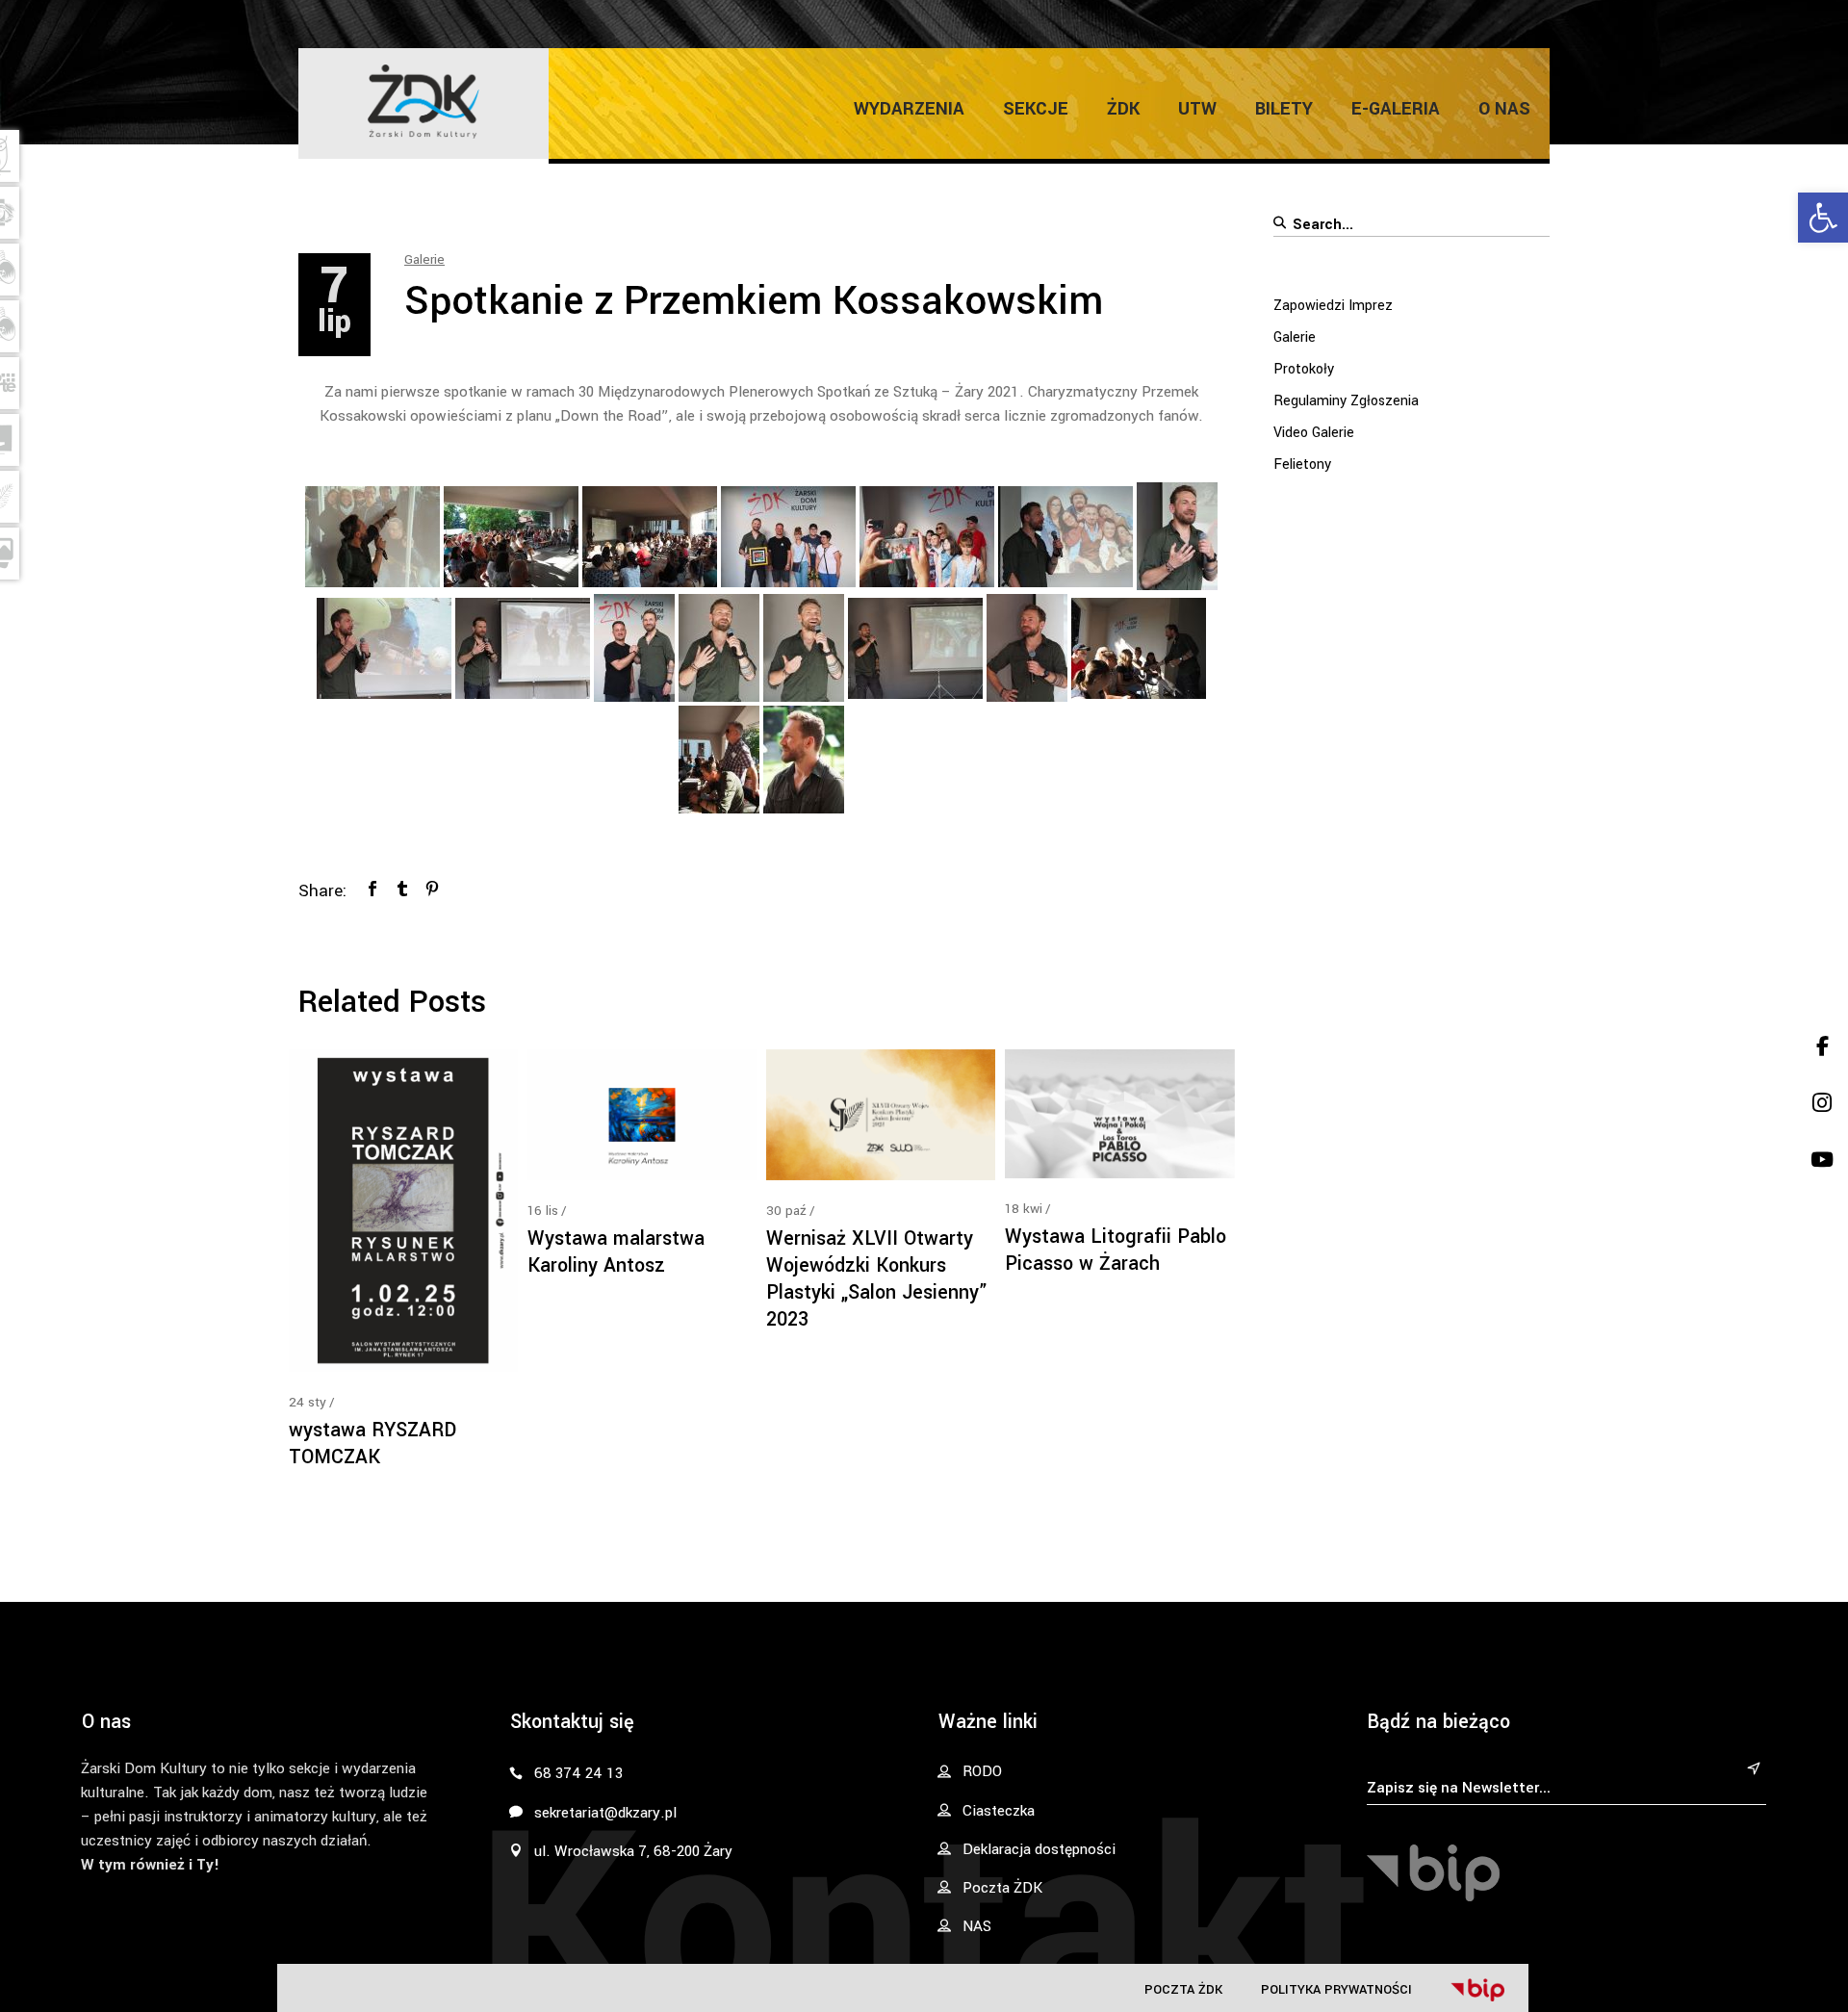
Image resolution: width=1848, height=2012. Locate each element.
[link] (1823, 218)
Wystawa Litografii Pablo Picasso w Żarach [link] (1116, 1250)
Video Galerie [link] (1314, 433)
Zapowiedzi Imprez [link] (1333, 306)
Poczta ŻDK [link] (1183, 1989)
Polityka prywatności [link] (1336, 1989)
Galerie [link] (424, 259)
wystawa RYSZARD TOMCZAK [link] (372, 1444)
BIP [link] (1477, 1990)
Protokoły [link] (1304, 369)
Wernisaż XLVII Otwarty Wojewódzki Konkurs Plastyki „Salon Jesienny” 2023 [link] (877, 1279)
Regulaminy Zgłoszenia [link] (1346, 401)
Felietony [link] (1302, 464)
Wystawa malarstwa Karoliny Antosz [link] (616, 1252)
